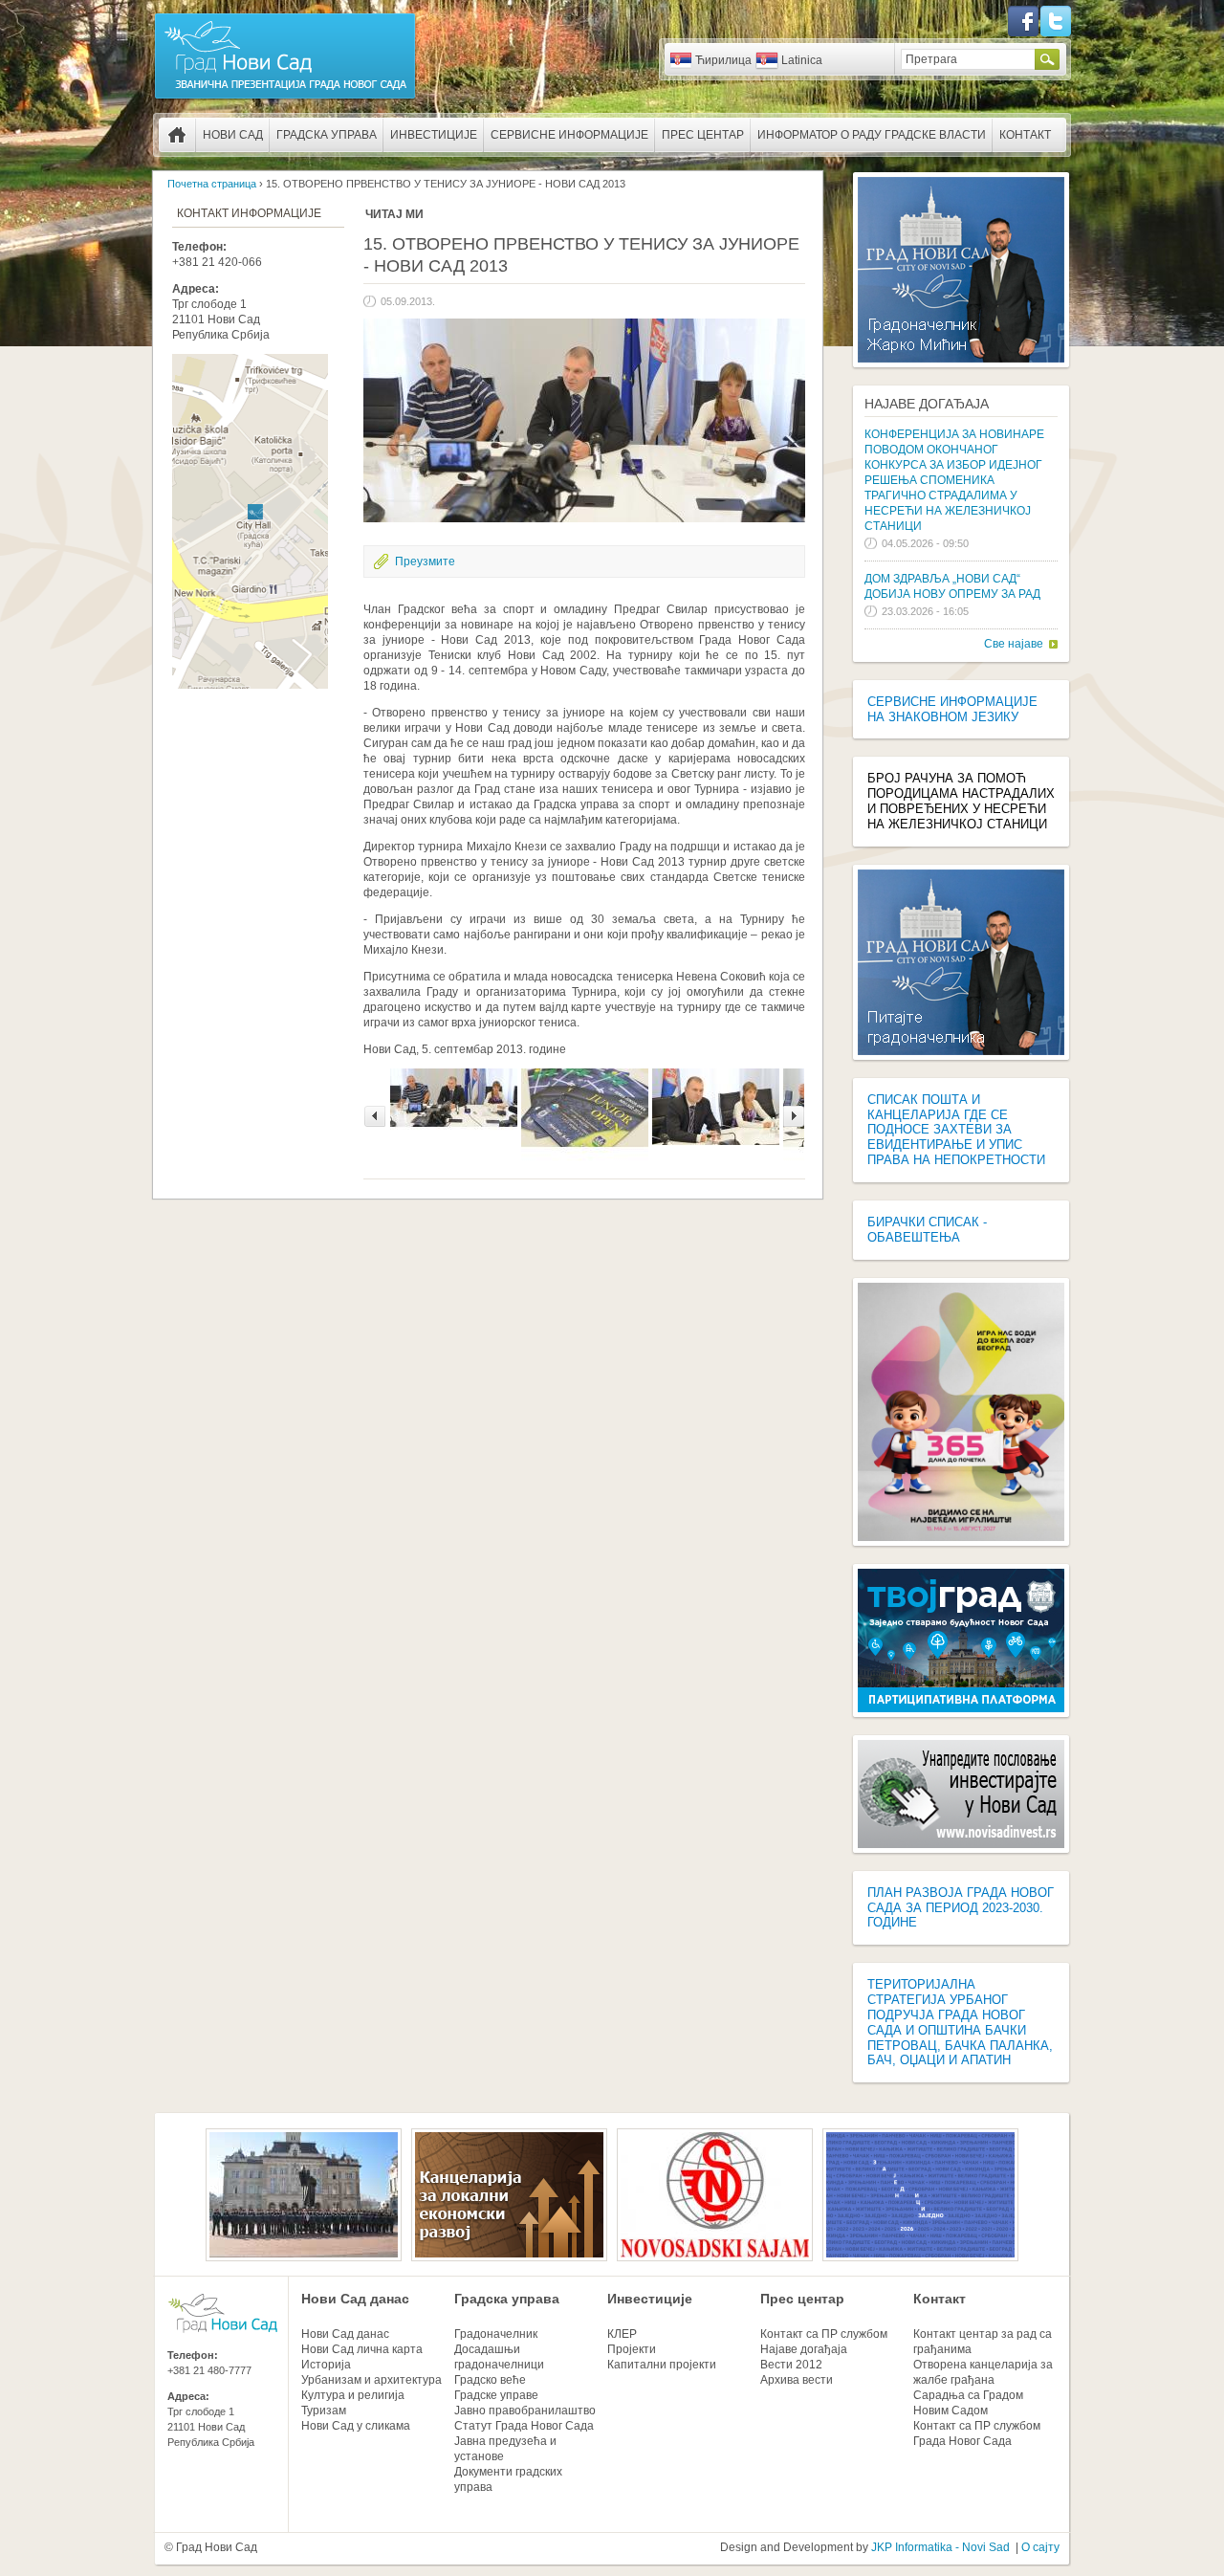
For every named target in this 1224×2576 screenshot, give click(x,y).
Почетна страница (177, 135)
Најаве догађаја (927, 404)
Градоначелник (496, 2334)
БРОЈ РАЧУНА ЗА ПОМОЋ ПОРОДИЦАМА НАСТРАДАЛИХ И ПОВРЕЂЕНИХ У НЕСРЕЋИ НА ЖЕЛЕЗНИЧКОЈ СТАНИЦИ (961, 801)
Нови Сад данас (355, 2299)
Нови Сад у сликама (356, 2426)
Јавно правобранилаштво (525, 2411)
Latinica (802, 60)
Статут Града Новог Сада (524, 2426)
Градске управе (496, 2395)
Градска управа (327, 135)
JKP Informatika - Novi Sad (940, 2547)
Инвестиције (434, 135)
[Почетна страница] (285, 98)
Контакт (1025, 135)
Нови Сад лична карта (362, 2349)
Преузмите (425, 561)
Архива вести (797, 2380)
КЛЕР (622, 2334)
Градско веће (490, 2380)
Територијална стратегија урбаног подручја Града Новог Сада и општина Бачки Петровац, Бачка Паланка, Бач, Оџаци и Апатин (960, 2022)
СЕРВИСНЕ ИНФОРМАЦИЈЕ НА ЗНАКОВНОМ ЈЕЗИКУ (952, 709)
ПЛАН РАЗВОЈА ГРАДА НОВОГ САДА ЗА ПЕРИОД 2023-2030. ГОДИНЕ (961, 1908)
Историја (326, 2365)
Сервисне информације (569, 135)
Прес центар (703, 135)
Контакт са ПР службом (824, 2334)
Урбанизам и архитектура (372, 2380)
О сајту (1040, 2547)
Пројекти (632, 2349)
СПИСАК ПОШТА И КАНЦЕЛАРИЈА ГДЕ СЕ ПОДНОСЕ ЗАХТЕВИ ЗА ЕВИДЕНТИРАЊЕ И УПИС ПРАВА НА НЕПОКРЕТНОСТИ (956, 1130)
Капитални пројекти (662, 2365)
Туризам (324, 2411)
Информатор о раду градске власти (872, 135)
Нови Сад (233, 135)
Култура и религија (353, 2395)
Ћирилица (723, 60)
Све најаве (1014, 644)
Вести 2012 (791, 2365)
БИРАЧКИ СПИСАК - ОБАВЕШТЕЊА (927, 1230)
